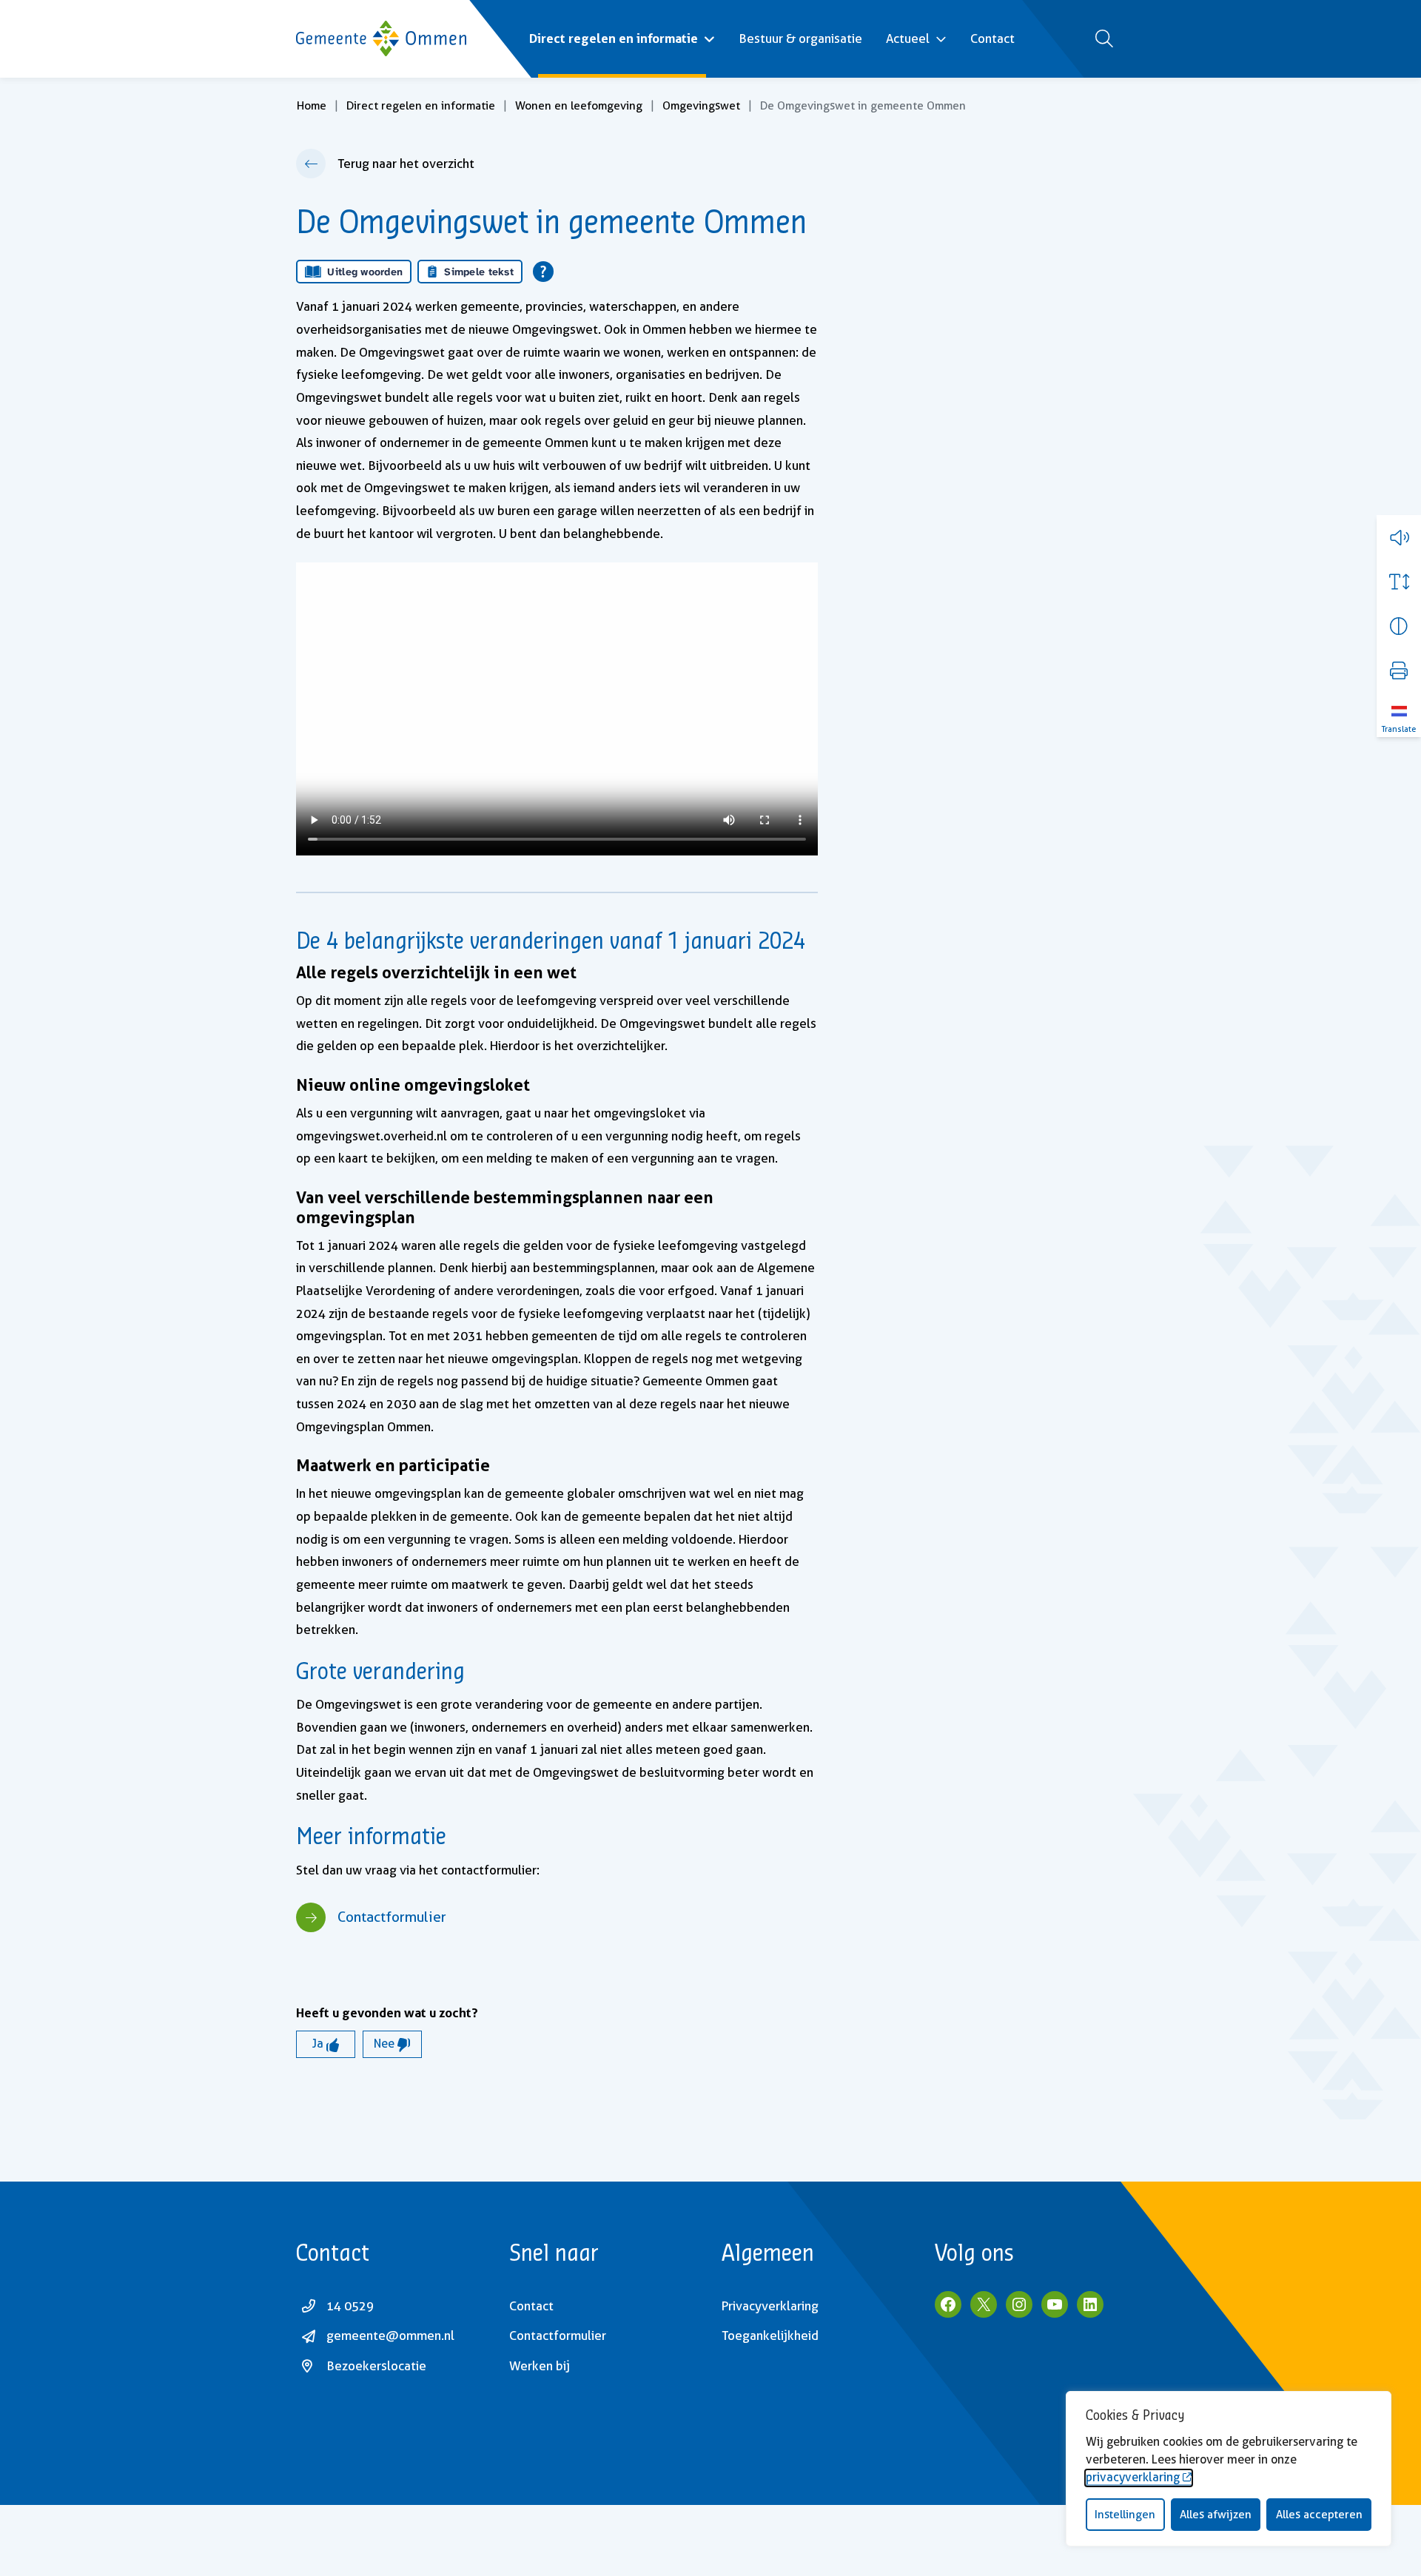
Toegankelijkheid (770, 2335)
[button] (1399, 537)
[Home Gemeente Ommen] (381, 38)
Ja (319, 2044)
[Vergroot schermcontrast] (1399, 626)
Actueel (908, 38)
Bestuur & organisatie (800, 38)
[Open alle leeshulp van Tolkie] (543, 272)
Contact (992, 38)
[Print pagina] (1399, 670)
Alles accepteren (1319, 2515)
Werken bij (540, 2366)
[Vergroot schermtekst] (1399, 582)
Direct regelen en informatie (614, 38)
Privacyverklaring (770, 2306)
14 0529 (350, 2306)
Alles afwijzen (1216, 2515)
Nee (386, 2044)
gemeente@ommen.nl (390, 2335)
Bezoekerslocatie (376, 2366)
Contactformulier (392, 1917)
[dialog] (1229, 2469)
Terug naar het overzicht (406, 164)
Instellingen (1125, 2515)
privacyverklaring (1133, 2477)
